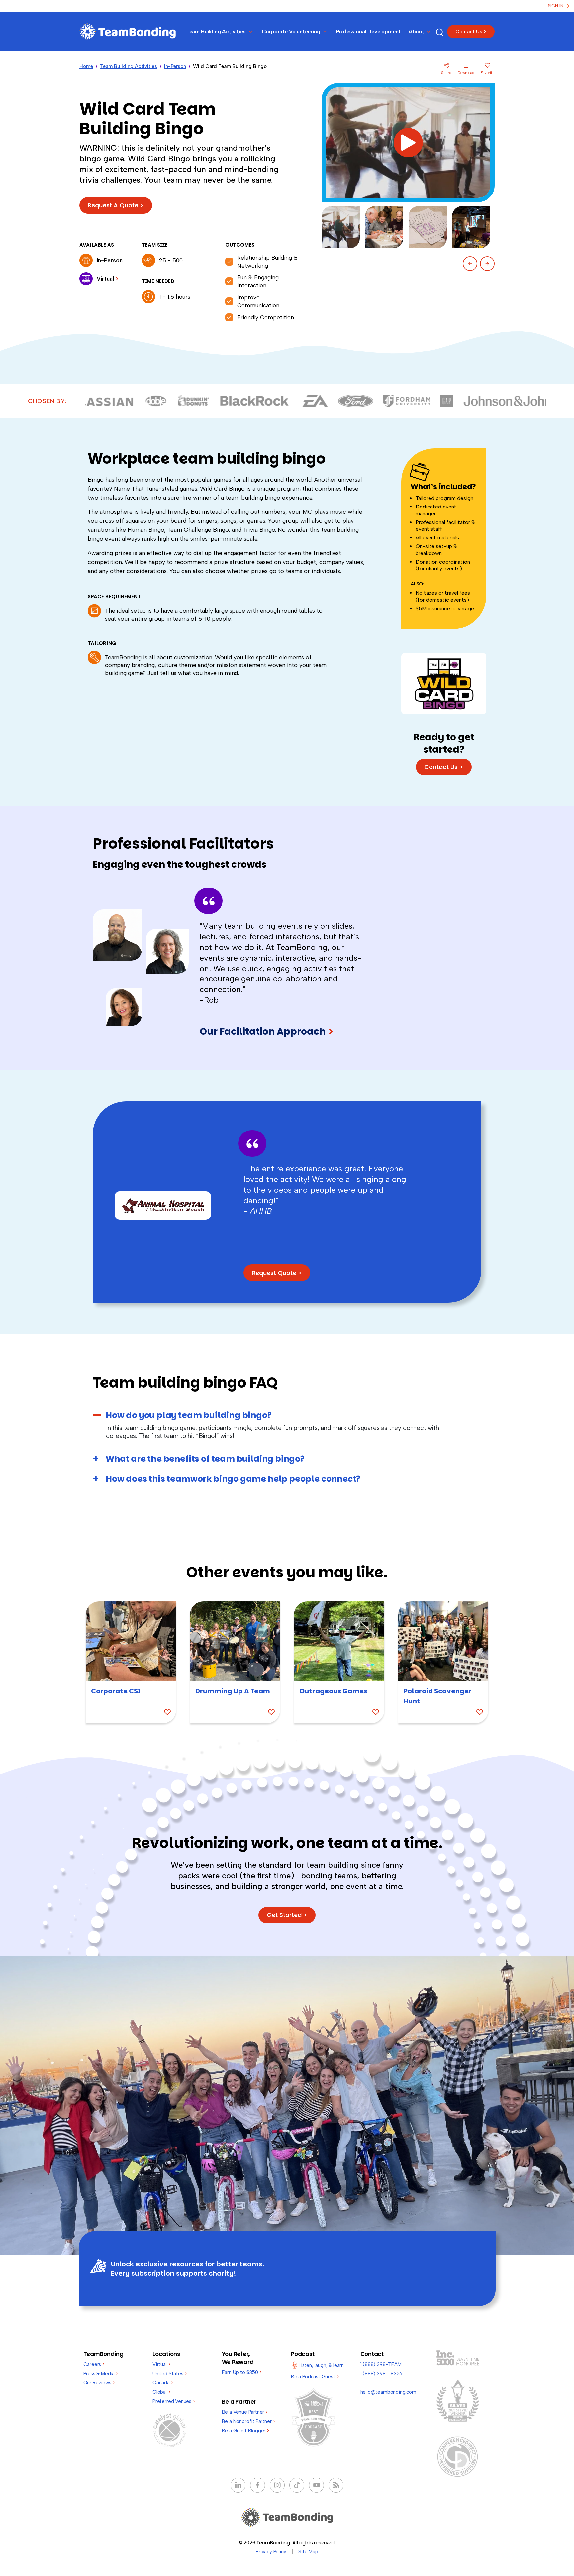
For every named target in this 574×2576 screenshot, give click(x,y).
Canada (163, 2383)
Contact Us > (471, 32)
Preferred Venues (174, 2401)
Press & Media (101, 2374)
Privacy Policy (271, 2552)
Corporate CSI (116, 1691)
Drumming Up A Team (233, 1691)
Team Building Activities (129, 66)
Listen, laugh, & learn (321, 2365)
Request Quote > (277, 1273)
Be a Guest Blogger (245, 2431)
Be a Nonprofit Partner (249, 2421)
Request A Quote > (116, 205)
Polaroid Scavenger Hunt (438, 1696)
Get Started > (287, 1915)
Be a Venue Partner (245, 2412)
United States (170, 2374)
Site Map (308, 2552)
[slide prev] (470, 264)
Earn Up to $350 (242, 2372)
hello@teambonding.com (388, 2392)
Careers (94, 2364)
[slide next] (487, 264)
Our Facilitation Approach (267, 1031)
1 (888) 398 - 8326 (382, 2374)
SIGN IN (556, 6)
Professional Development (369, 31)
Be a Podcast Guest (315, 2377)
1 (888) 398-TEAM (381, 2364)
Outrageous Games (333, 1691)
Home (86, 66)
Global (161, 2392)
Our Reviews (99, 2383)
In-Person (175, 66)
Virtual (161, 2364)
